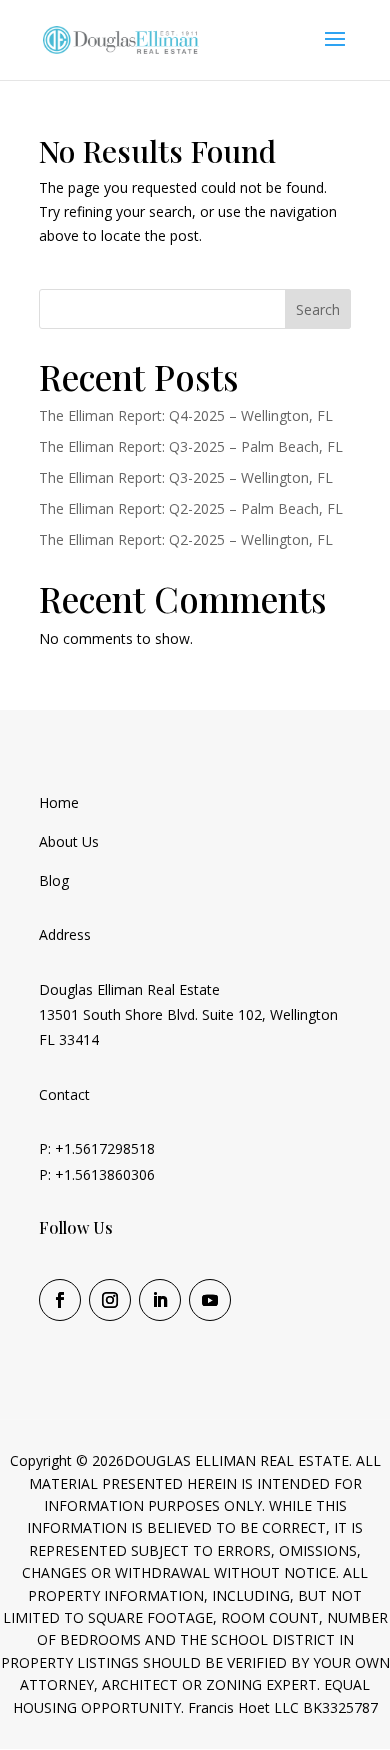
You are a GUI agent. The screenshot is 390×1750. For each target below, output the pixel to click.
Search (318, 309)
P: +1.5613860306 (97, 1174)
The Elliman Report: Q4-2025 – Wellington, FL (186, 415)
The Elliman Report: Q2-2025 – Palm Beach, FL (191, 508)
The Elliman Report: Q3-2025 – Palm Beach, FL (191, 446)
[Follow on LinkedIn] (160, 1300)
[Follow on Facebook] (60, 1300)
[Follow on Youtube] (210, 1300)
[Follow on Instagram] (110, 1300)
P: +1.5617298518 (97, 1148)
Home (59, 802)
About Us (69, 841)
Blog (54, 880)
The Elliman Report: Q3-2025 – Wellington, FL (186, 477)
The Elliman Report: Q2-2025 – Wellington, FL (186, 539)
